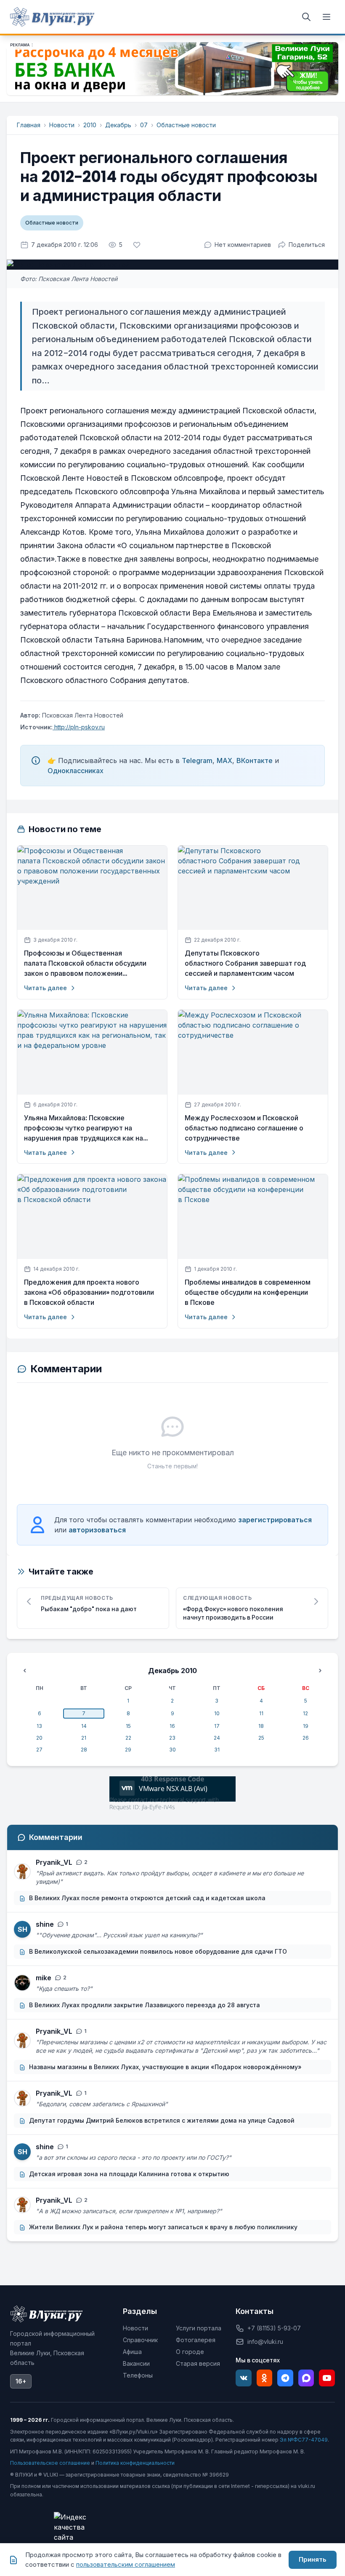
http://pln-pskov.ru (79, 727)
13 (39, 1726)
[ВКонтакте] (244, 2378)
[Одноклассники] (265, 2378)
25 (261, 1738)
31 (217, 1750)
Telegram (197, 760)
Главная (29, 125)
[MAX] (306, 2378)
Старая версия (198, 2363)
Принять (313, 2559)
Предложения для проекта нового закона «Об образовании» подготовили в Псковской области (89, 1292)
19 (306, 1726)
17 (217, 1726)
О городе (190, 2352)
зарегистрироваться (275, 1520)
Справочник (140, 2340)
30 (172, 1750)
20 (39, 1738)
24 (217, 1738)
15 (128, 1726)
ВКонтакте (255, 760)
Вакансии (136, 2363)
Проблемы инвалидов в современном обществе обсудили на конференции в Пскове (248, 1292)
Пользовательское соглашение (50, 2463)
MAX (224, 760)
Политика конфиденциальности (135, 2463)
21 (84, 1738)
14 (84, 1726)
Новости (62, 125)
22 (128, 1738)
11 (261, 1713)
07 (144, 125)
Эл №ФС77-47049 (304, 2440)
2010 (90, 125)
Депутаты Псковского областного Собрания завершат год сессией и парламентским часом (245, 963)
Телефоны (138, 2375)
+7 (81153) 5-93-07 (274, 2328)
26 (306, 1738)
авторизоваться (97, 1530)
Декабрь (118, 125)
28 (84, 1750)
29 (128, 1750)
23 (172, 1738)
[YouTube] (327, 2378)
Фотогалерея (196, 2340)
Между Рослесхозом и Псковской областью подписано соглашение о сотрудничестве (244, 1128)
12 (305, 1713)
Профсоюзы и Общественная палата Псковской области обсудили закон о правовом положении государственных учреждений (85, 964)
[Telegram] (285, 2378)
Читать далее (45, 988)
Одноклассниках (76, 771)
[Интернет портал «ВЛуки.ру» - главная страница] (52, 17)
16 (172, 1726)
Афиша (132, 2352)
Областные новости (186, 125)
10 (217, 1713)
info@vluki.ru (265, 2342)
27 (39, 1750)
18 (261, 1726)
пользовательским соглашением (126, 2564)
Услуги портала (199, 2328)
